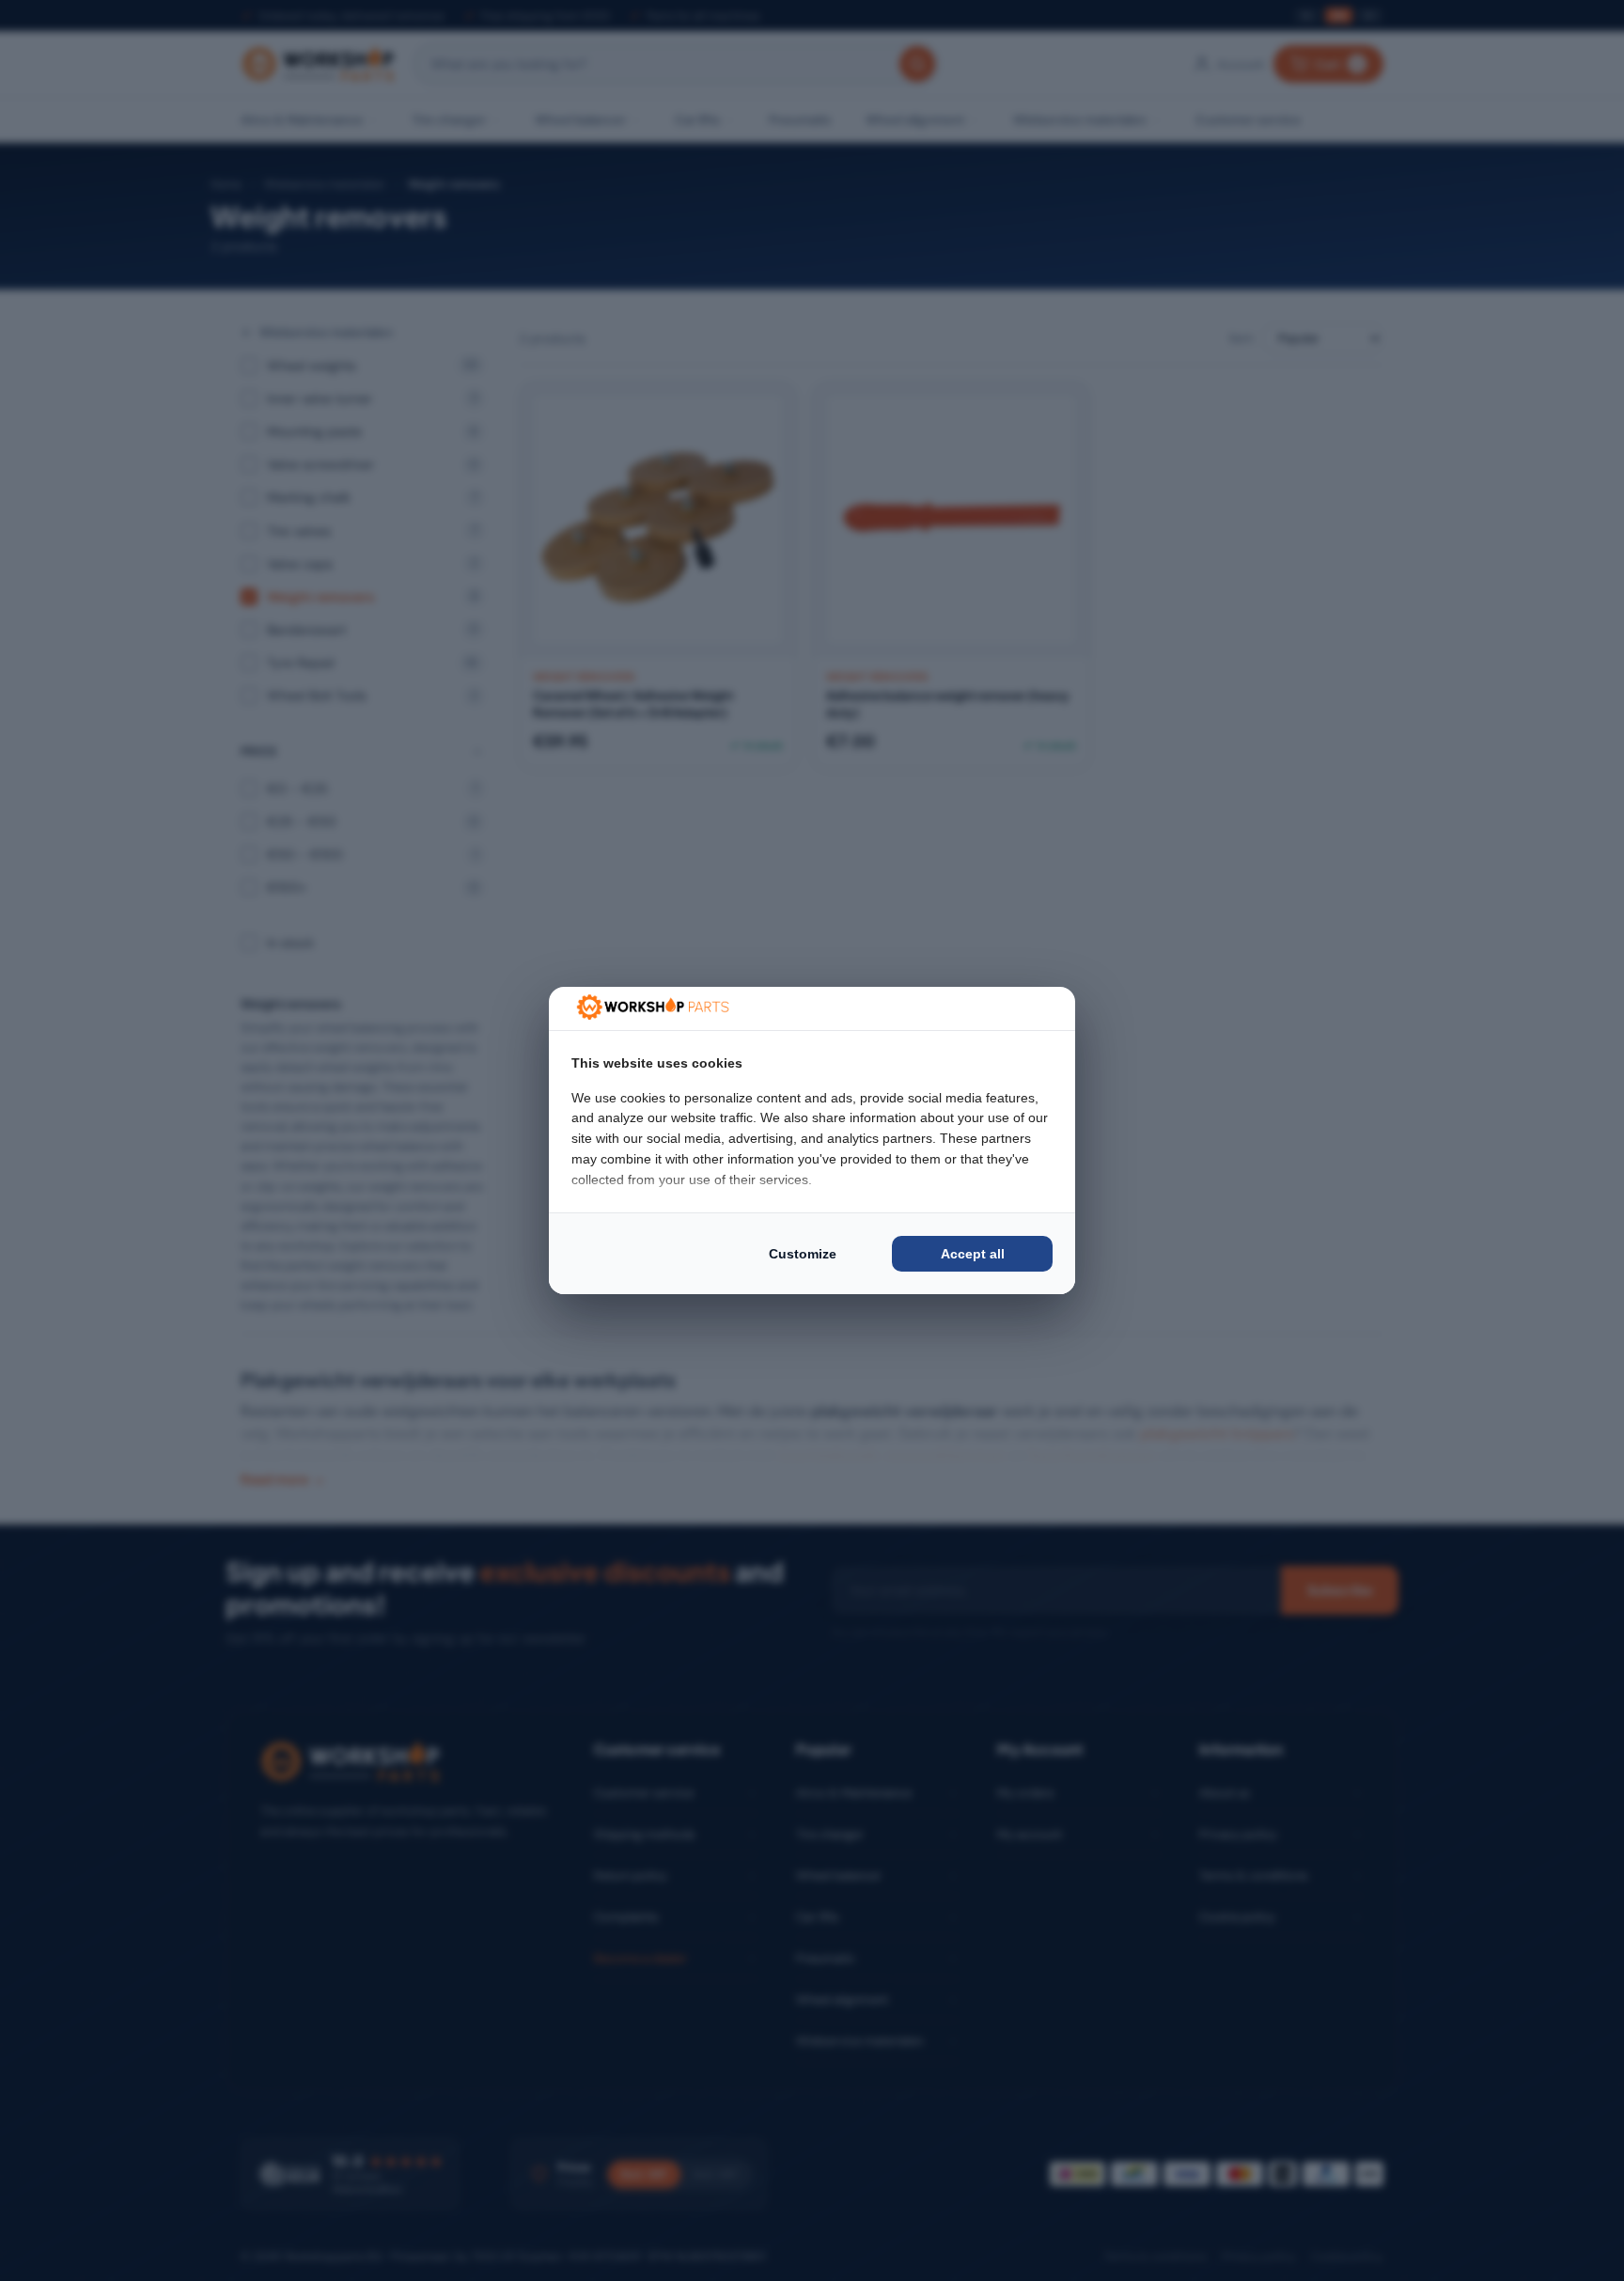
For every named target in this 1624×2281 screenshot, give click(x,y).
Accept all (973, 1254)
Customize (803, 1254)
